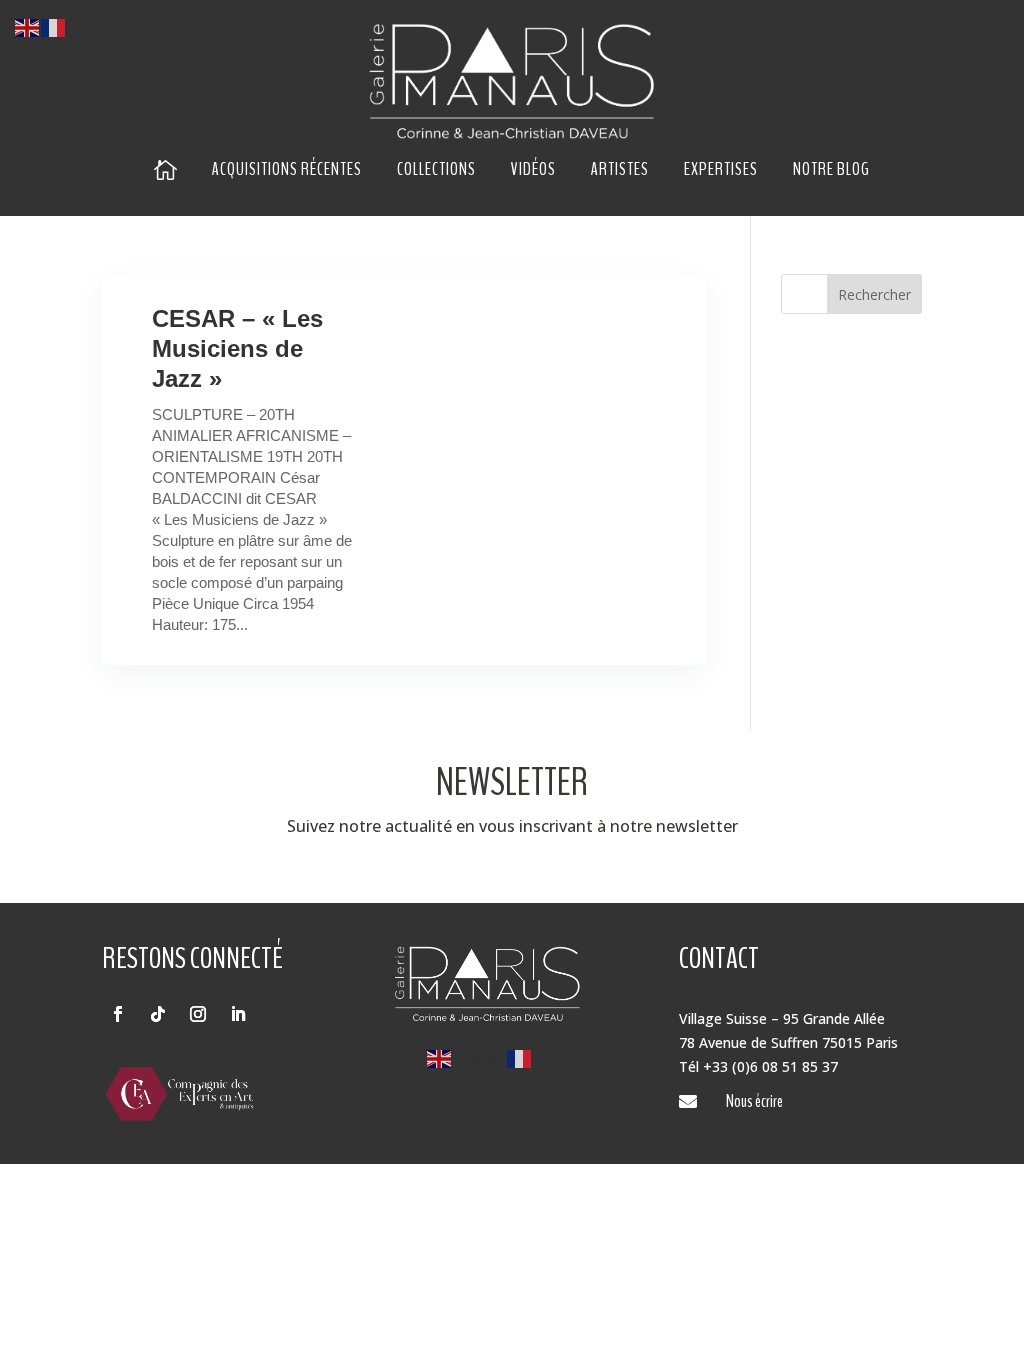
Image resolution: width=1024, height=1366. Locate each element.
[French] (54, 26)
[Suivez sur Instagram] (198, 1014)
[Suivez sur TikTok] (158, 1014)
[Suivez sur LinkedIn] (238, 1014)
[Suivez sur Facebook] (118, 1014)
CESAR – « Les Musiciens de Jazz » (237, 348)
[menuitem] (165, 169)
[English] (28, 26)
